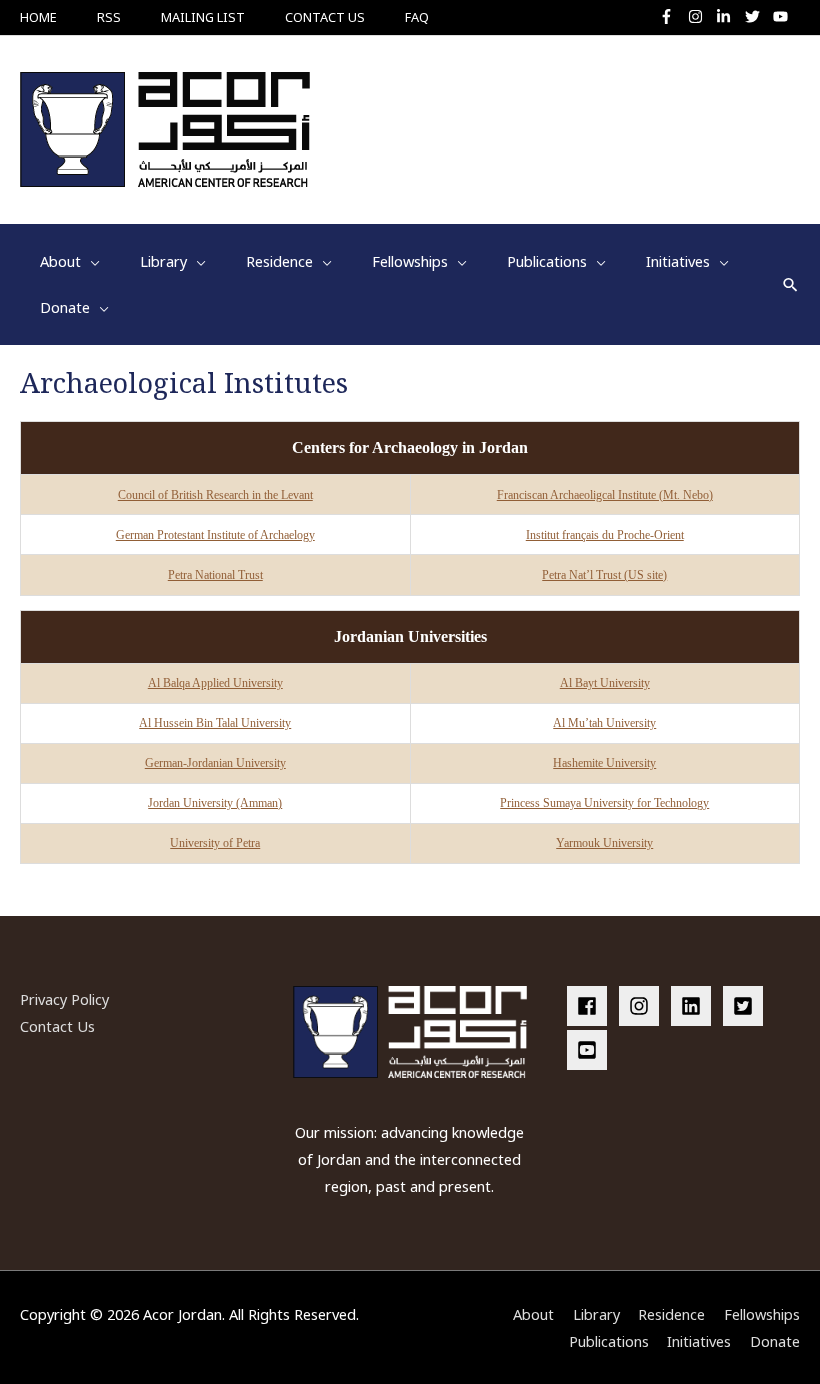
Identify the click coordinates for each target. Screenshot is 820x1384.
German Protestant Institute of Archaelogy (215, 535)
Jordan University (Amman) (215, 803)
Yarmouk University (604, 843)
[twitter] (757, 16)
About (533, 1314)
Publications (609, 1341)
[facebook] (591, 1006)
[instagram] (700, 16)
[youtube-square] (590, 1050)
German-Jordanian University (215, 763)
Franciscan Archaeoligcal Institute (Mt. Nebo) (605, 495)
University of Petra (215, 843)
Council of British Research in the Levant (215, 495)
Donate (775, 1341)
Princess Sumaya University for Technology (604, 803)
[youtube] (783, 16)
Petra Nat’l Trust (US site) (604, 575)
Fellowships (762, 1314)
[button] (790, 284)
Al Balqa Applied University (215, 683)
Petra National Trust (215, 575)
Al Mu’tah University (604, 723)
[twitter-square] (747, 1006)
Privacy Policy (64, 999)
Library (596, 1314)
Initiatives (699, 1341)
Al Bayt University (605, 683)
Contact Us (57, 1026)
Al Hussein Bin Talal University (215, 723)
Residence (671, 1314)
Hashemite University (604, 763)
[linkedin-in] (728, 16)
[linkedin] (695, 1006)
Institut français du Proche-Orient (605, 535)
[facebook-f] (671, 16)
